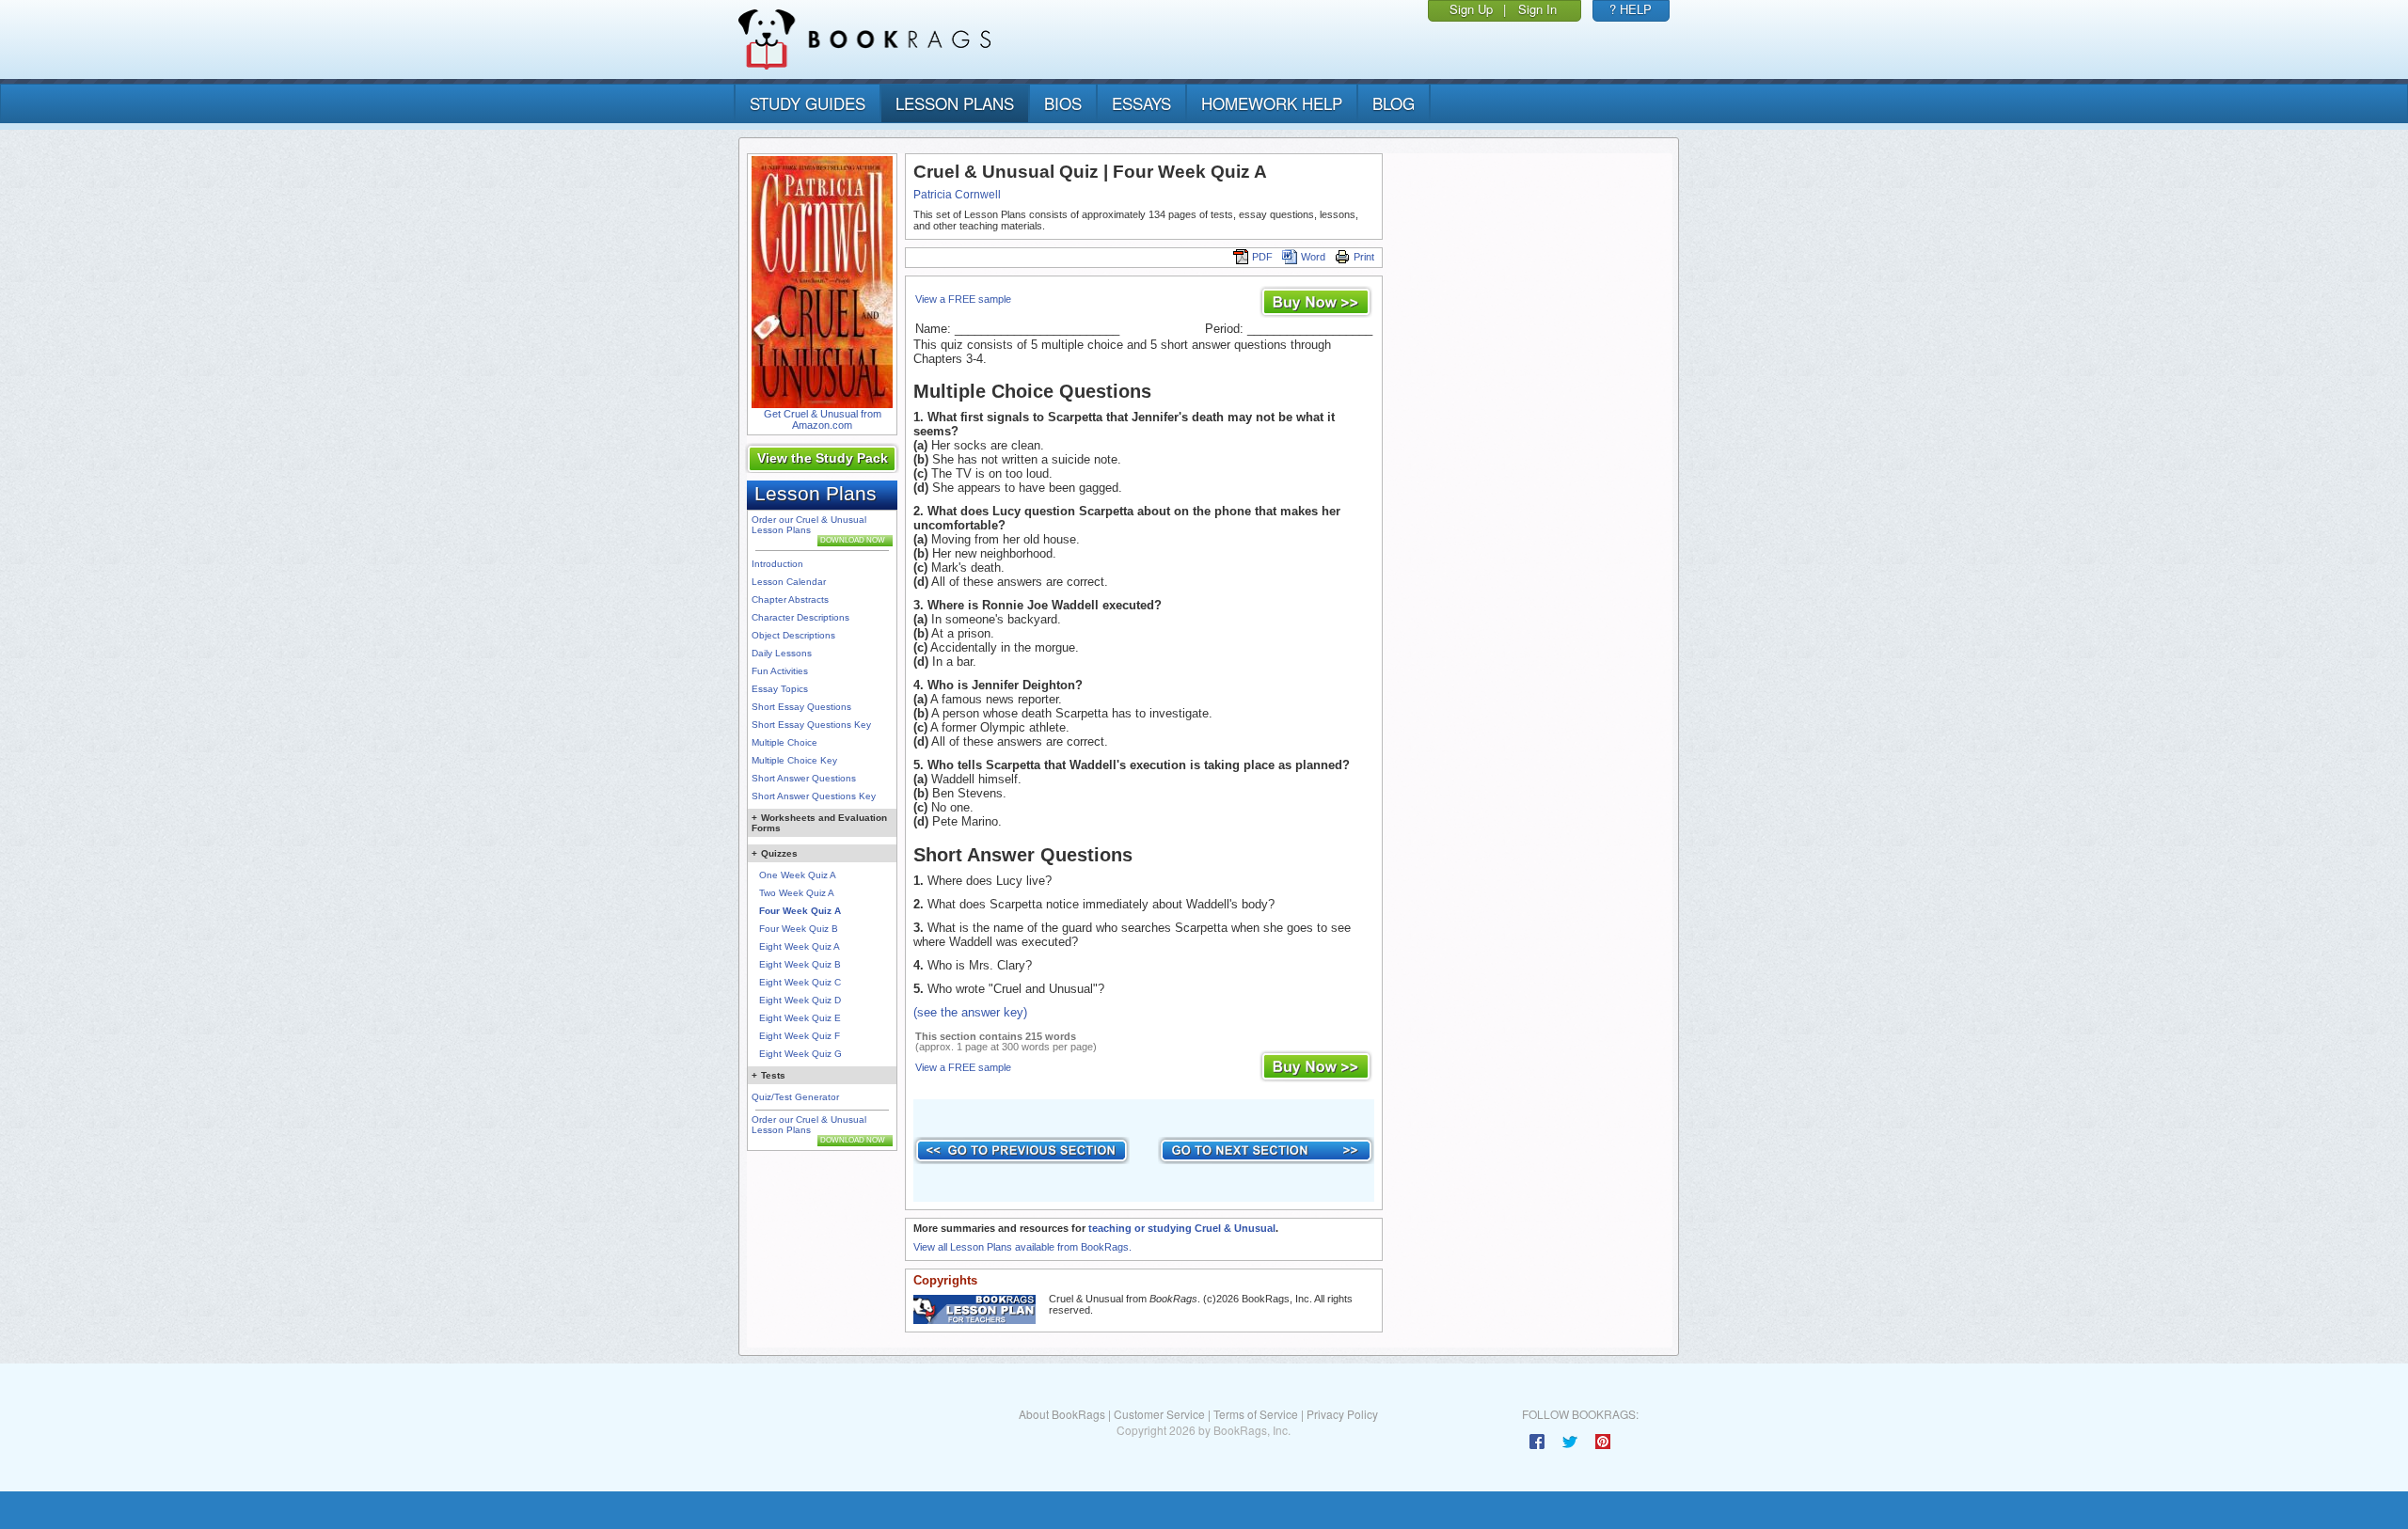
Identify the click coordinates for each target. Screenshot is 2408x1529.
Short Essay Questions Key (811, 725)
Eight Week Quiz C (800, 982)
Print (1364, 257)
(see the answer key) (970, 1012)
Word (1313, 257)
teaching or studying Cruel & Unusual (1182, 1228)
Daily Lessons (782, 653)
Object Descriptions (793, 635)
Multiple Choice (784, 742)
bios (1063, 103)
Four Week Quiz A (800, 911)
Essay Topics (780, 689)
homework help (1272, 103)
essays (1141, 103)
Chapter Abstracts (790, 599)
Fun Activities (780, 671)
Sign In (1537, 9)
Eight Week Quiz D (800, 1000)
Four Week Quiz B (799, 929)
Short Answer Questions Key (814, 796)
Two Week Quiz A (797, 893)
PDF (1262, 257)
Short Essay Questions (801, 707)
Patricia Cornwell (957, 195)
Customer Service (1159, 1414)
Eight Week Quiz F (800, 1036)
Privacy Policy (1342, 1414)
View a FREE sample (963, 299)
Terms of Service (1256, 1414)
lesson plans (955, 103)
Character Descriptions (800, 617)
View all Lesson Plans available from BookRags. (1022, 1247)
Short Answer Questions (804, 778)
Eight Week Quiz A (800, 946)
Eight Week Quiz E (800, 1018)
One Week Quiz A (798, 875)
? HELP (1631, 9)
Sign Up (1471, 9)
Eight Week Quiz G (800, 1054)
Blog (1394, 103)
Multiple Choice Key (794, 760)
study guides (808, 103)
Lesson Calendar (789, 582)
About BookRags (1062, 1414)
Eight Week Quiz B (800, 964)
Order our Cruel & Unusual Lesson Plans (809, 525)
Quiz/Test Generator (795, 1097)
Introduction (777, 564)
